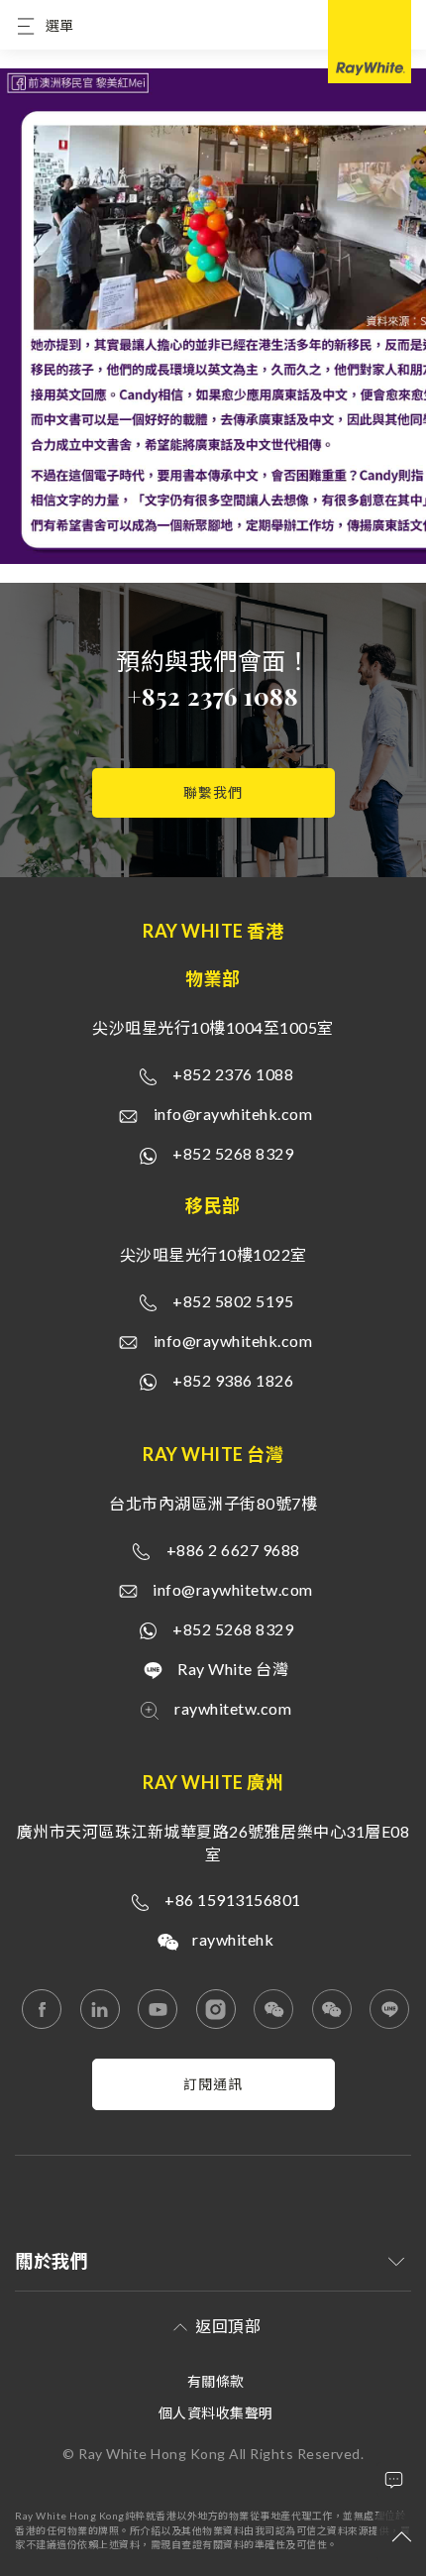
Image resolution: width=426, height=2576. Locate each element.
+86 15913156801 (233, 1900)
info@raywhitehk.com (233, 1114)
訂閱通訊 (213, 2084)
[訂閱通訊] (213, 2105)
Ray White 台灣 (233, 1669)
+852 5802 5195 (233, 1301)
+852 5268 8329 (233, 1153)
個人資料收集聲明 (216, 2413)
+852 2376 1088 (213, 696)
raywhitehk (233, 1939)
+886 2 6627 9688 (233, 1550)
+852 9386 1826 (233, 1380)
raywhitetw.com (233, 1708)
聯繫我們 (213, 792)
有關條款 (216, 2381)
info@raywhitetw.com (233, 1589)
